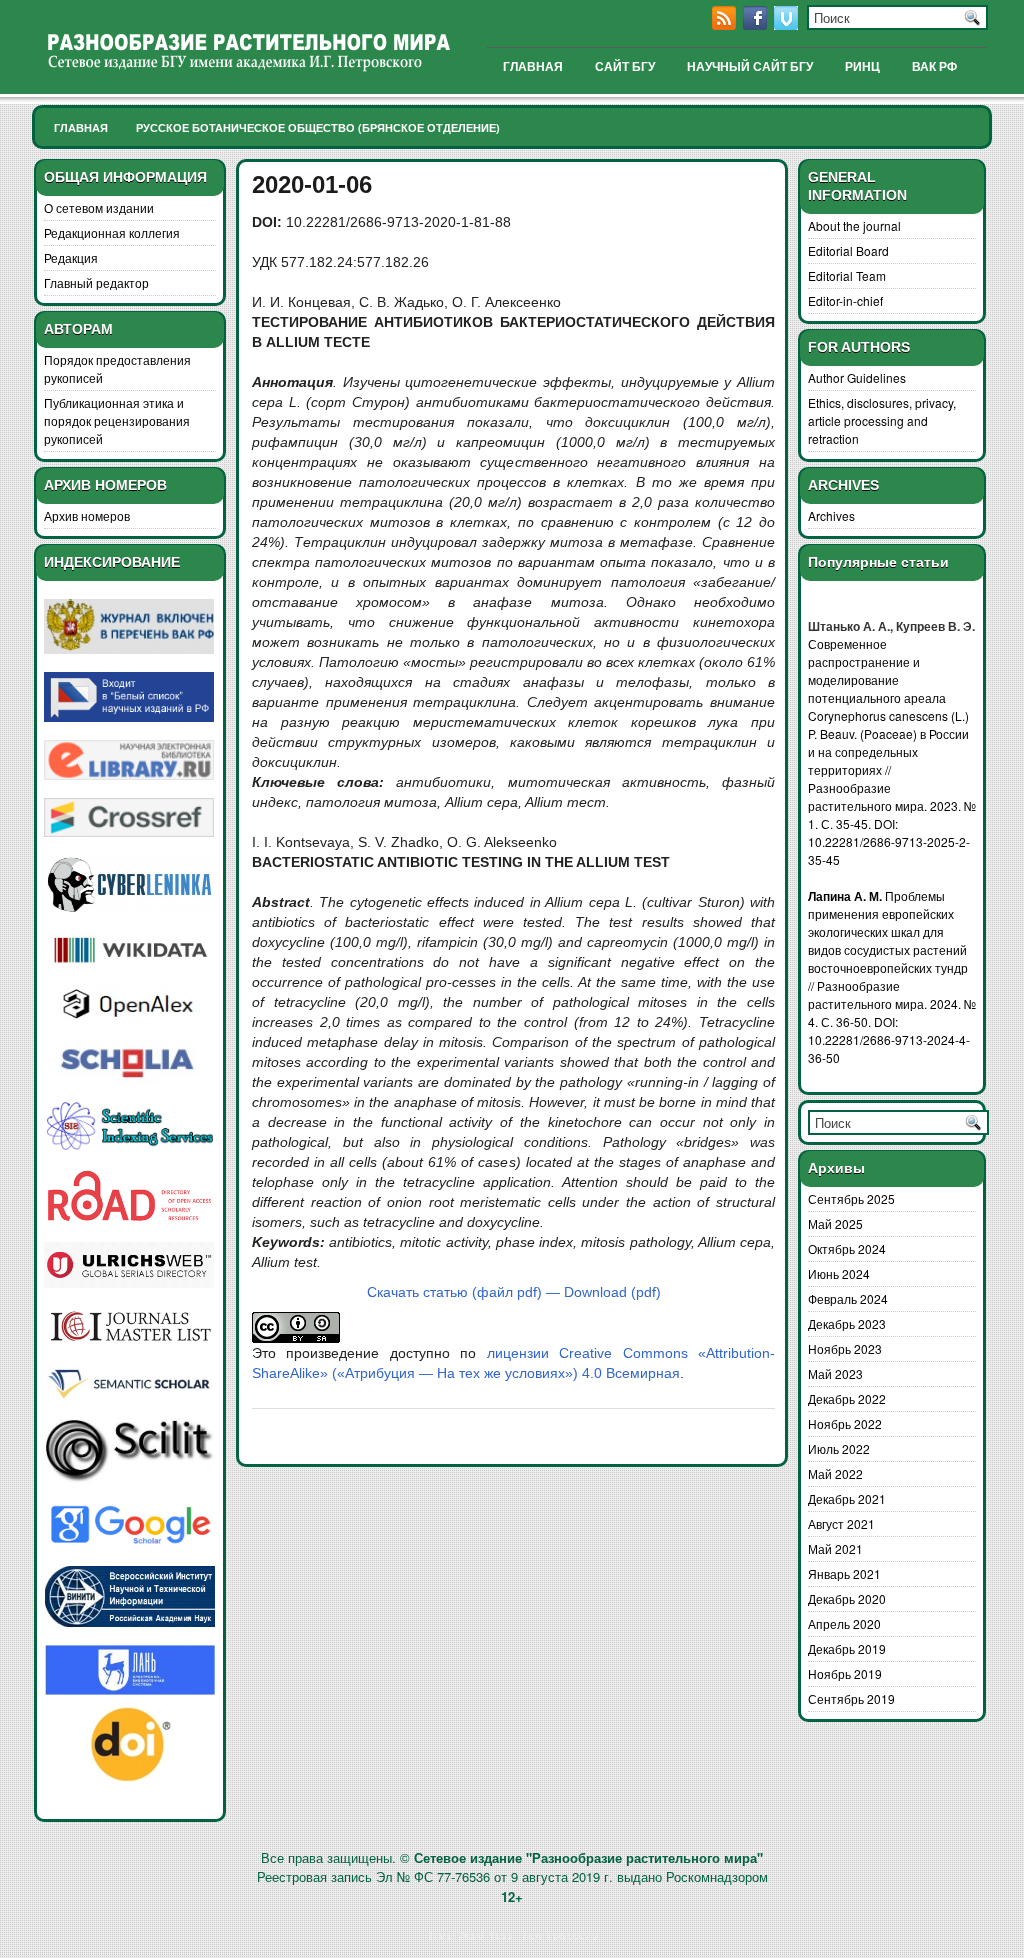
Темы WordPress (470, 1934)
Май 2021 (835, 1548)
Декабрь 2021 (847, 1498)
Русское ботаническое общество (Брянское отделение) (318, 127)
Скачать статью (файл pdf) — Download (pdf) (514, 1292)
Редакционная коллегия (112, 232)
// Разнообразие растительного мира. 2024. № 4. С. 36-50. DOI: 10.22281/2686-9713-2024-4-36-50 (892, 1021)
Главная (81, 127)
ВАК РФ (934, 67)
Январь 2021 (844, 1573)
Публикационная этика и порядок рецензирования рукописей (117, 420)
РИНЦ (862, 67)
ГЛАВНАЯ (533, 67)
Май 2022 (835, 1473)
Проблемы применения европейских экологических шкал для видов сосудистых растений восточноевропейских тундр (888, 931)
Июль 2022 (839, 1448)
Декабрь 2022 (847, 1398)
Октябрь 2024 (847, 1248)
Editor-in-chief (845, 300)
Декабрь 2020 (847, 1598)
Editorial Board (848, 250)
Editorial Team (847, 275)
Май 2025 (835, 1223)
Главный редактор (96, 282)
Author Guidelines (857, 377)
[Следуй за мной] (788, 24)
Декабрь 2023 (847, 1323)
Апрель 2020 (844, 1623)
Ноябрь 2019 (845, 1673)
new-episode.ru (560, 1934)
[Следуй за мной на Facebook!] (757, 24)
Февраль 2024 (848, 1298)
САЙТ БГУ (625, 67)
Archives (831, 515)
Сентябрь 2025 (851, 1198)
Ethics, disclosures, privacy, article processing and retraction (882, 420)
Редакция (71, 257)
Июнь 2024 (839, 1273)
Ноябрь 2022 (845, 1423)
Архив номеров (87, 515)
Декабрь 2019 (847, 1648)
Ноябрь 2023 (845, 1348)
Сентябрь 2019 (851, 1698)
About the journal (854, 225)
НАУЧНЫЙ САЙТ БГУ (750, 67)
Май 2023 (835, 1373)
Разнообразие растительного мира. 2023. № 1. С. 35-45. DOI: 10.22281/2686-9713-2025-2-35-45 (892, 823)
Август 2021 (841, 1523)
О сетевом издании (99, 207)
